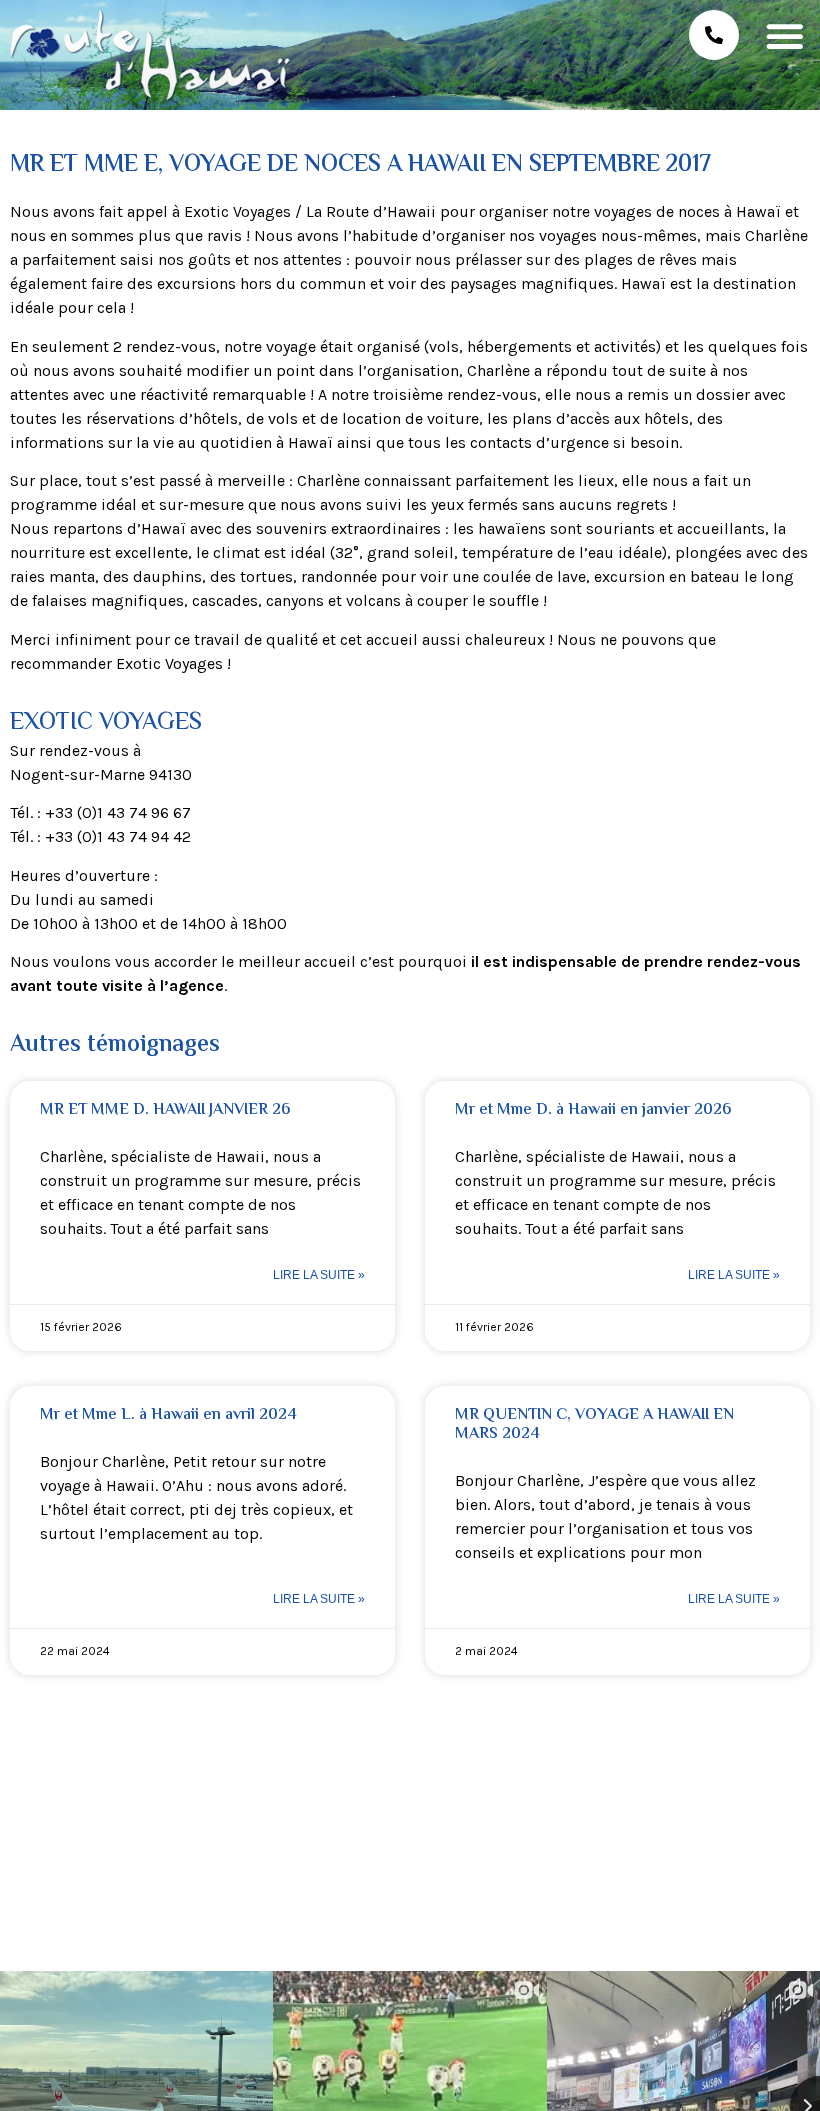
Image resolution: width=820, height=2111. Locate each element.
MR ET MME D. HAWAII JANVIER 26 (165, 1110)
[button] (784, 35)
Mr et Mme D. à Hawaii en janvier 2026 (593, 1110)
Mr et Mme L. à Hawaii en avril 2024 (168, 1415)
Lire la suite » (319, 1275)
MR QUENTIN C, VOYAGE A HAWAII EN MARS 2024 (594, 1425)
